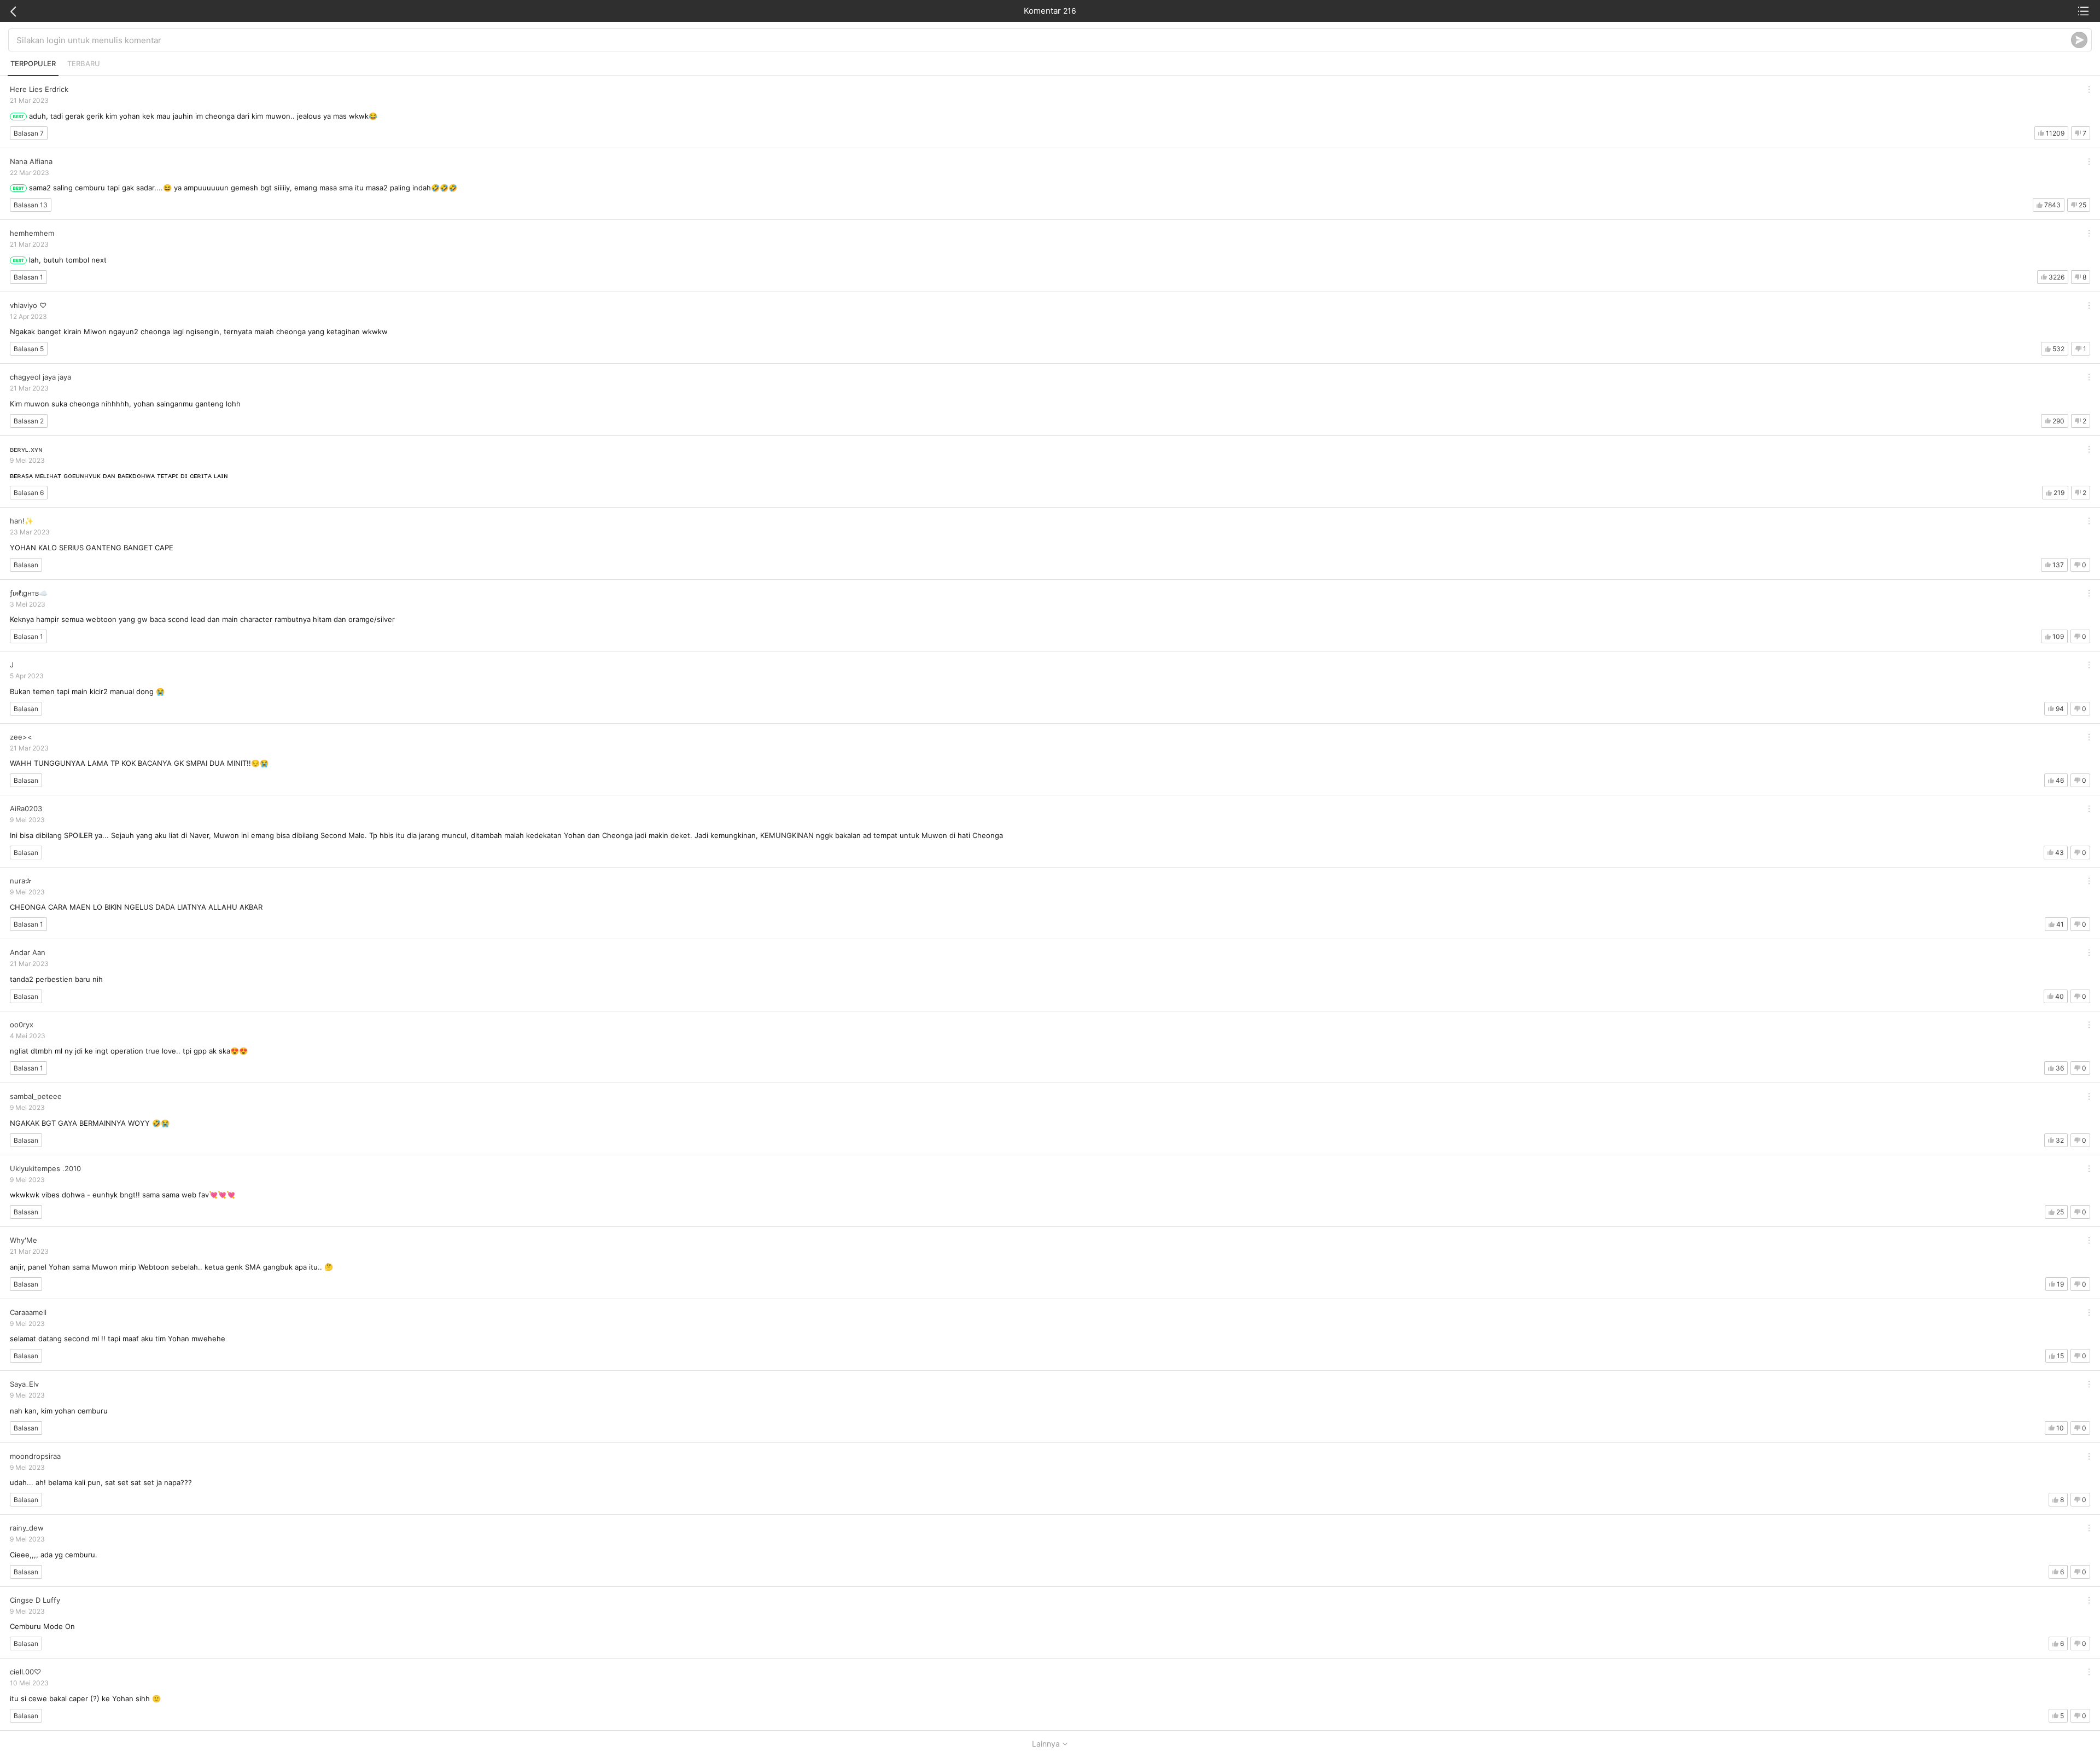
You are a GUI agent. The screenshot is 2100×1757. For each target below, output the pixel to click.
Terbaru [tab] (84, 63)
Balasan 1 (28, 277)
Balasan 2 (29, 421)
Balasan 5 (29, 349)
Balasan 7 (29, 133)
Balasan (26, 565)
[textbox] (1044, 40)
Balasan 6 (29, 493)
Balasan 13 (31, 205)
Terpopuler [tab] (33, 63)
